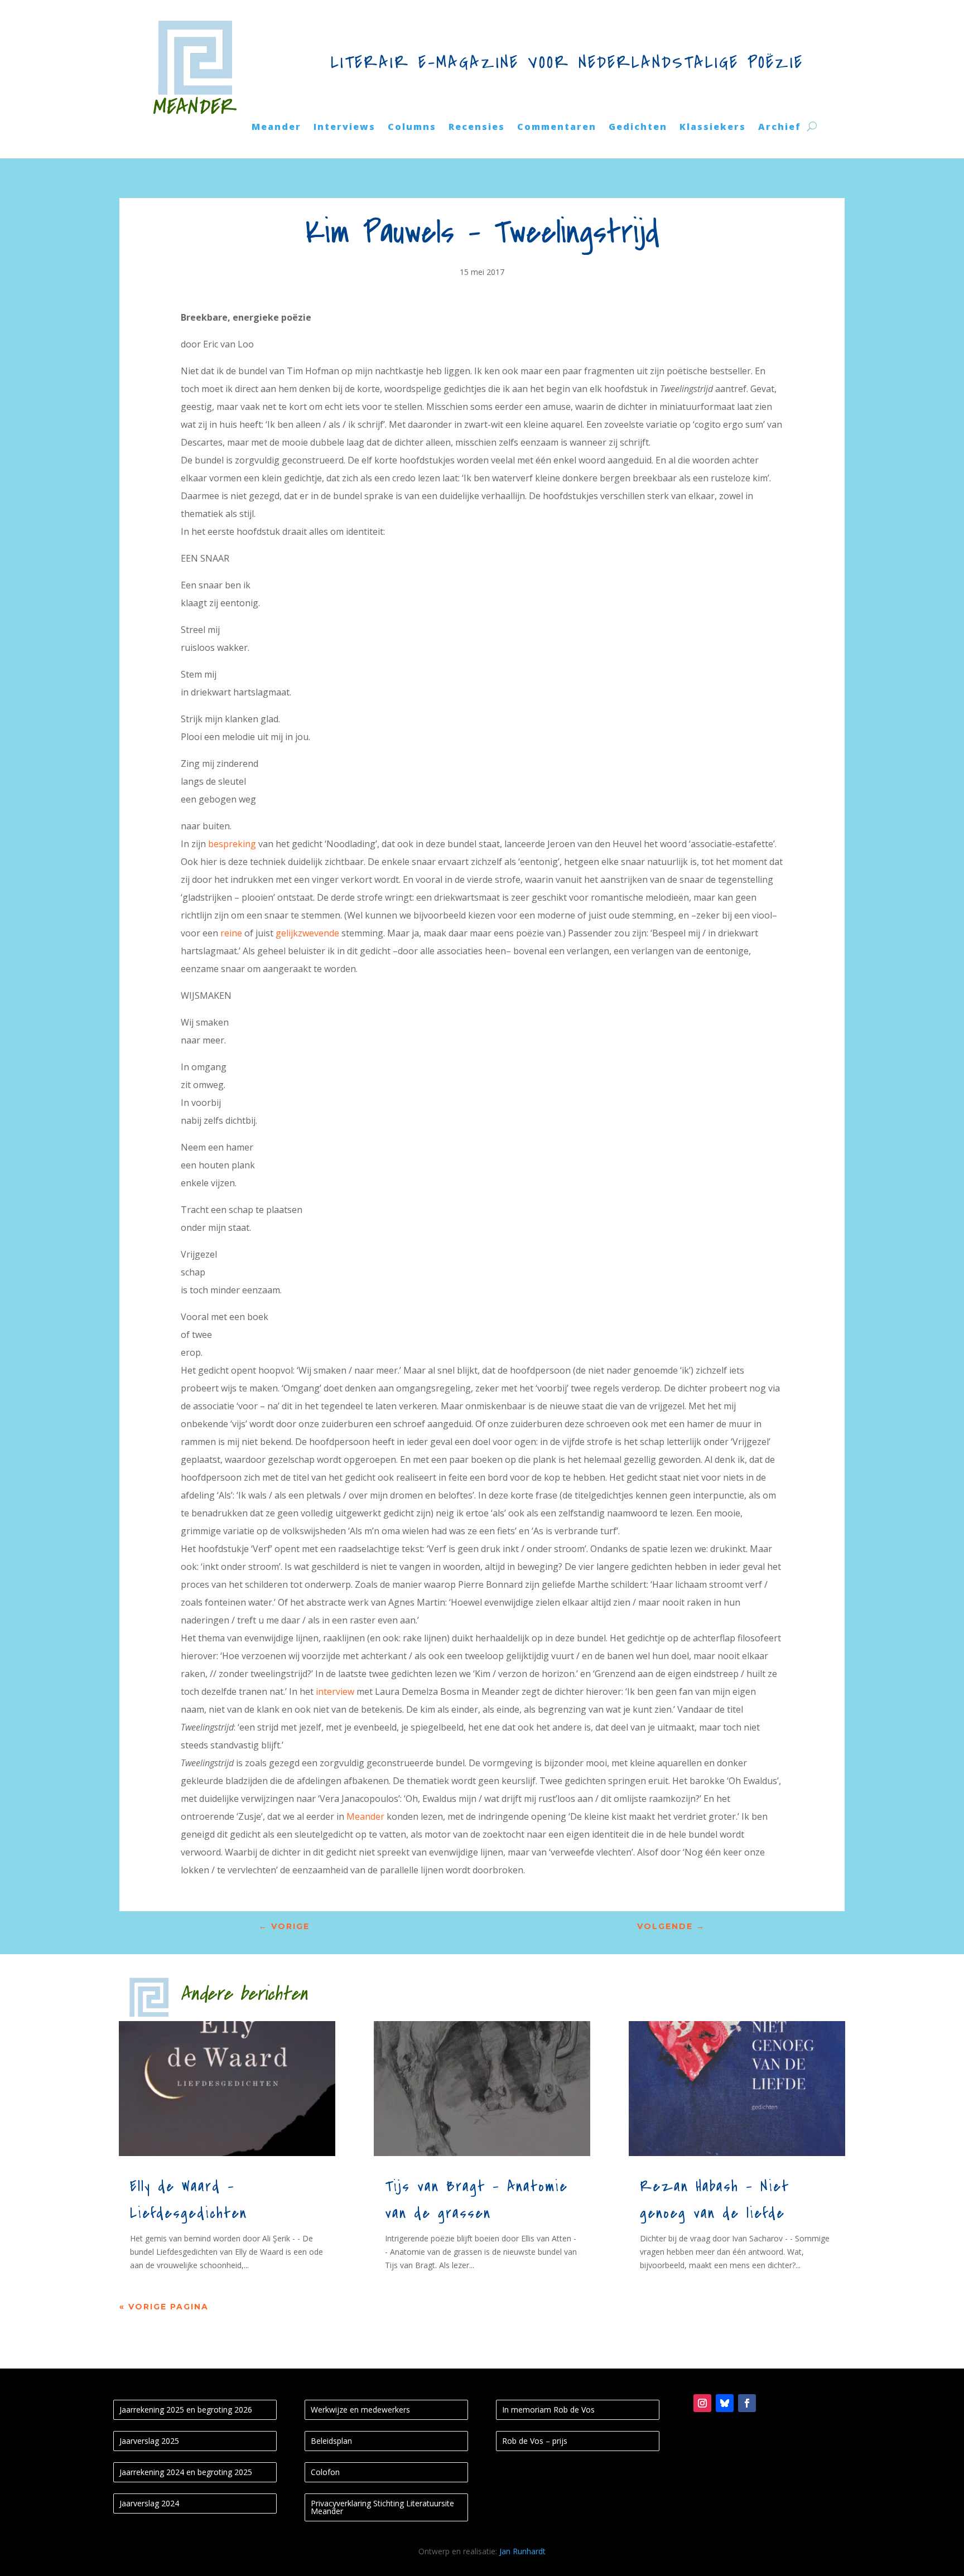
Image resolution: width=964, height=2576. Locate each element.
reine (231, 933)
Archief (780, 128)
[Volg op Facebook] (747, 2403)
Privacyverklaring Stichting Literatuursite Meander (382, 2507)
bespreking (233, 844)
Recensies (477, 128)
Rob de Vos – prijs (535, 2441)
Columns (412, 128)
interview (336, 1691)
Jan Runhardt (522, 2551)
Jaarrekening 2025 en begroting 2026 (186, 2410)
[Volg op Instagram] (702, 2403)
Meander (276, 128)
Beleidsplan (331, 2441)
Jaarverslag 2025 (149, 2441)
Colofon (325, 2472)
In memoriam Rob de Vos (548, 2410)
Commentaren (557, 128)
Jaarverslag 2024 (149, 2503)
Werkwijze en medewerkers (360, 2410)
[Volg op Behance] (725, 2403)
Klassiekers (713, 128)
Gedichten (638, 128)
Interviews (344, 128)
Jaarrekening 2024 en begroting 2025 (186, 2472)
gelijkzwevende (309, 933)
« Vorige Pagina (164, 2307)
